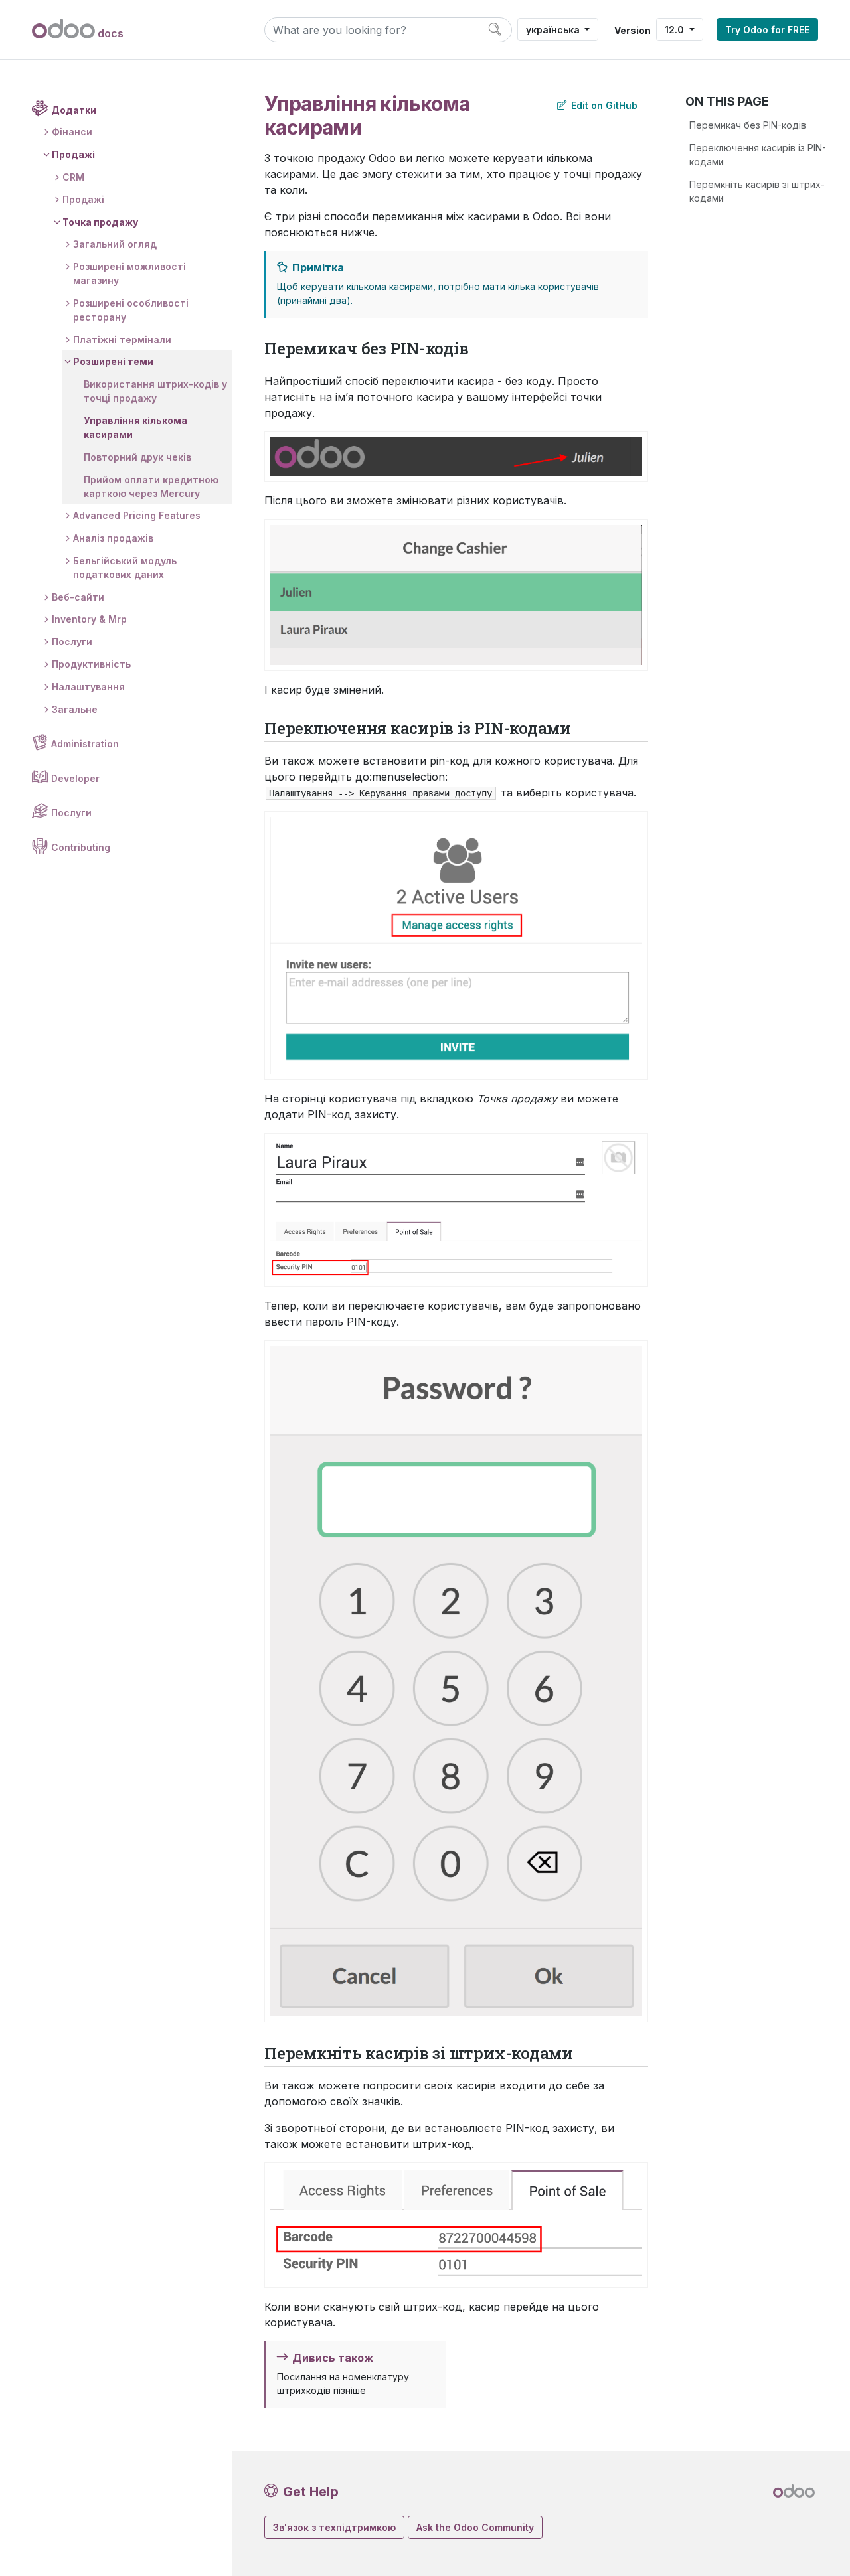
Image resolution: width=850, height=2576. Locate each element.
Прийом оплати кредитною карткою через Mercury (151, 487)
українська (554, 30)
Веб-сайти (78, 597)
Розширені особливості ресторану (131, 310)
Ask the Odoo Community (475, 2527)
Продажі (73, 154)
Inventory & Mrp (89, 619)
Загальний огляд (115, 244)
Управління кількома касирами (135, 427)
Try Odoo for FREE (767, 30)
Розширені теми (113, 361)
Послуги (72, 642)
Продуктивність (91, 664)
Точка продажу (100, 222)
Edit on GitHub (603, 105)
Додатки (74, 110)
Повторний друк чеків (137, 457)
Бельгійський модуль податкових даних (125, 568)
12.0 (676, 30)
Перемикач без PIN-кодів (748, 125)
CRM (73, 177)
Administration (85, 744)
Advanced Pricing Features (137, 515)
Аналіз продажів (113, 538)
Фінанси (72, 132)
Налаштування (88, 687)
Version (633, 30)
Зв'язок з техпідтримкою (334, 2527)
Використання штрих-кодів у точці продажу (155, 391)
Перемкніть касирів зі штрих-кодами (757, 191)
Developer (75, 778)
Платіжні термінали (122, 340)
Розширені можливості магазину (129, 273)
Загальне (75, 709)
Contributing (81, 847)
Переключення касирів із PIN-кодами (758, 155)
